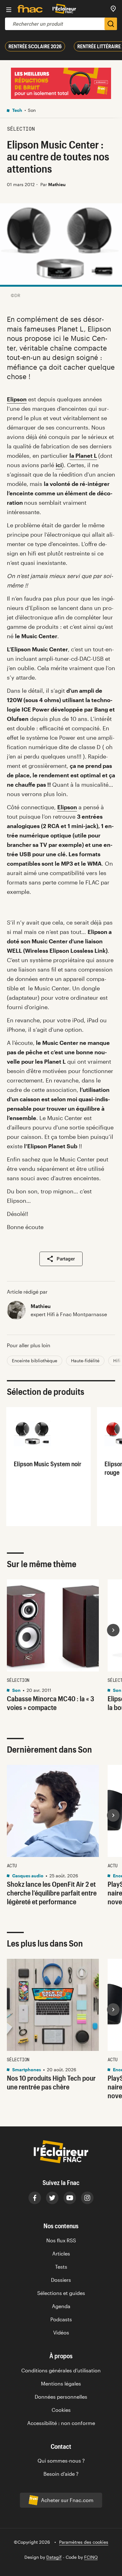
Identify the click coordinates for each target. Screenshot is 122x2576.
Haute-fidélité (85, 1361)
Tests (61, 2267)
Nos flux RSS (61, 2240)
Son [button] (32, 110)
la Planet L (83, 456)
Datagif (54, 2557)
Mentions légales (61, 2383)
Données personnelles (61, 2397)
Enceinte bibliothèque (35, 1361)
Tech (17, 110)
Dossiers (61, 2280)
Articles (61, 2253)
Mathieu (41, 1306)
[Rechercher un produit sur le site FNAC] (111, 24)
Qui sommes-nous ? (61, 2461)
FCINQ (91, 2557)
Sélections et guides (61, 2293)
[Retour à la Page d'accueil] (64, 9)
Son (16, 1690)
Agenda (61, 2306)
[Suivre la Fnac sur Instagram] (87, 2198)
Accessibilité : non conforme (61, 2423)
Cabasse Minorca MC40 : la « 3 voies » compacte (51, 1703)
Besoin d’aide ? (61, 2474)
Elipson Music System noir (48, 1464)
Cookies (61, 2410)
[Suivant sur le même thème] (113, 1630)
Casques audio (27, 1875)
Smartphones (26, 2070)
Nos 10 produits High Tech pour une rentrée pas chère (51, 2082)
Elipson (17, 399)
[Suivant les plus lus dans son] (113, 2010)
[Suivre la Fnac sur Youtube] (70, 2198)
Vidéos (61, 2332)
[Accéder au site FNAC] (30, 9)
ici (59, 465)
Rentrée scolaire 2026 (35, 46)
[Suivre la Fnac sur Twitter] (52, 2198)
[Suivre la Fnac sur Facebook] (35, 2198)
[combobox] (55, 24)
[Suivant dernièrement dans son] (113, 1815)
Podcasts (61, 2319)
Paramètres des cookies (84, 2542)
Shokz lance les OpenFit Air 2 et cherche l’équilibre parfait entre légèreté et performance (52, 1892)
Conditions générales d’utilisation (61, 2370)
